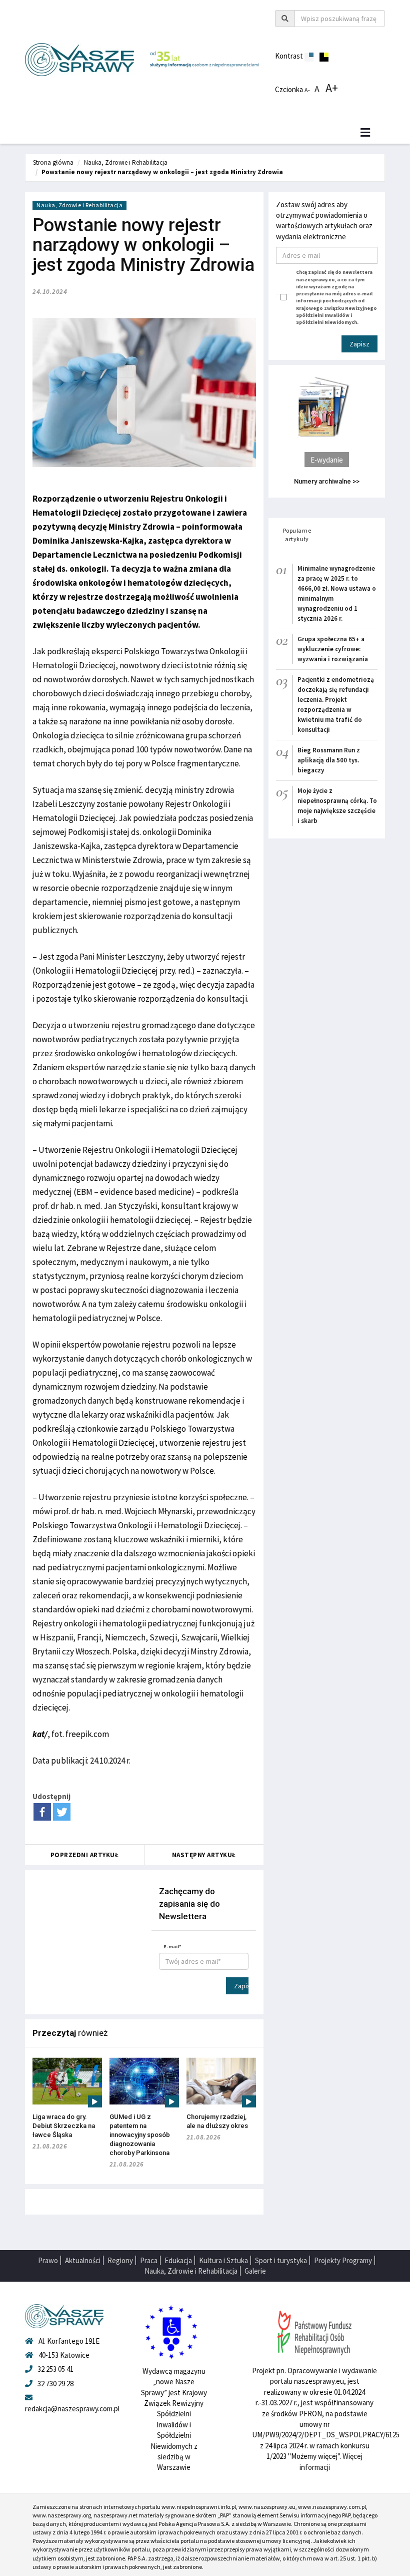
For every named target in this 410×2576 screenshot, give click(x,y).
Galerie (255, 2271)
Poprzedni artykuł (85, 1855)
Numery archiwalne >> (327, 481)
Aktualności (83, 2260)
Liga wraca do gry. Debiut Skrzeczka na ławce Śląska (64, 2126)
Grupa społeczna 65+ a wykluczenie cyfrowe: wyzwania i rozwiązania (333, 649)
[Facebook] (42, 1812)
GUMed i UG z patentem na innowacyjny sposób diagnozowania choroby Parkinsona (140, 2135)
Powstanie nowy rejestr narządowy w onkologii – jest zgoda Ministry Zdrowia (162, 172)
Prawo (48, 2260)
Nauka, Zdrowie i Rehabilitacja (126, 162)
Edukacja (178, 2260)
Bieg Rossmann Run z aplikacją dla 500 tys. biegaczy (329, 760)
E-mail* (172, 1947)
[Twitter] (62, 1812)
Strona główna (53, 162)
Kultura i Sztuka (223, 2260)
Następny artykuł (204, 1855)
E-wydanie (327, 460)
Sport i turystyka (281, 2260)
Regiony (120, 2260)
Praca (149, 2260)
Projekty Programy (343, 2260)
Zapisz (241, 1986)
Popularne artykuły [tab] (297, 535)
